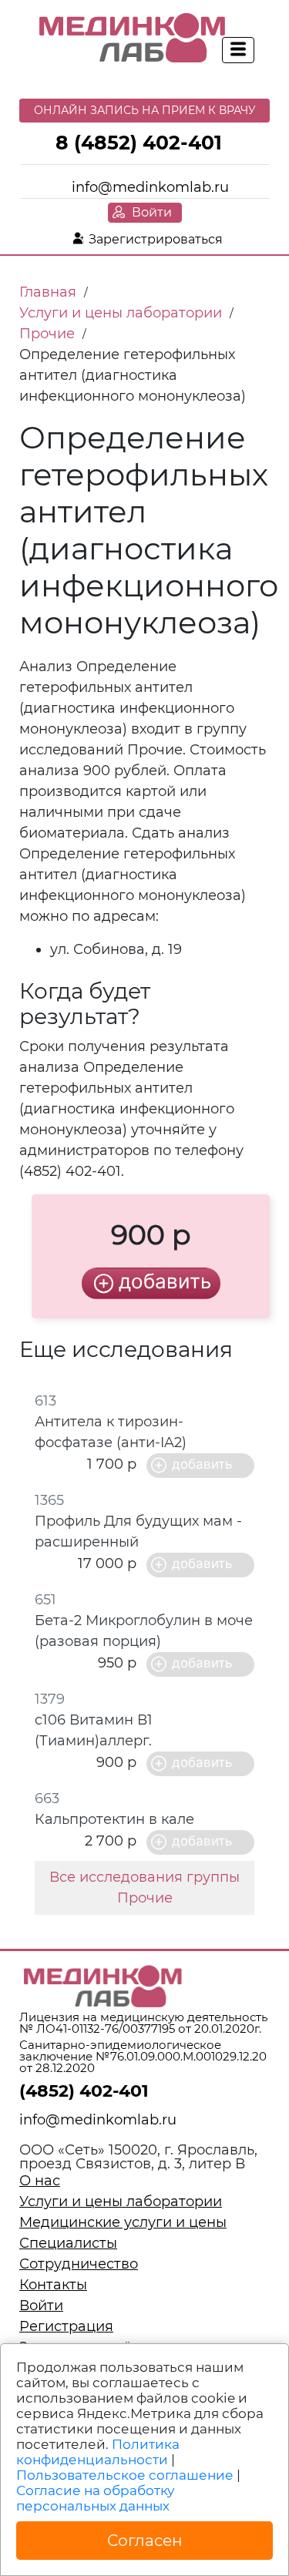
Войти (152, 212)
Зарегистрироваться (156, 239)
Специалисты (68, 2243)
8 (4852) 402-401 (139, 143)
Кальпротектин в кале (114, 1819)
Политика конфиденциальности (98, 2452)
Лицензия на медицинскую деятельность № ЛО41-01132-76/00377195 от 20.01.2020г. (143, 2023)
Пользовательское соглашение (125, 2475)
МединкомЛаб (133, 39)
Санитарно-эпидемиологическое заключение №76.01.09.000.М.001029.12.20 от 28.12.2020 (143, 2056)
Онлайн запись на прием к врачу (145, 110)
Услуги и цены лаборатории (121, 2202)
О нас (40, 2181)
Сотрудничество (79, 2264)
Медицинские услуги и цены (123, 2222)
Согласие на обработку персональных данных (95, 2498)
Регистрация (66, 2326)
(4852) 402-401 (84, 2091)
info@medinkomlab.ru (150, 187)
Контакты (53, 2285)
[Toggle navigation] (238, 50)
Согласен (145, 2541)
